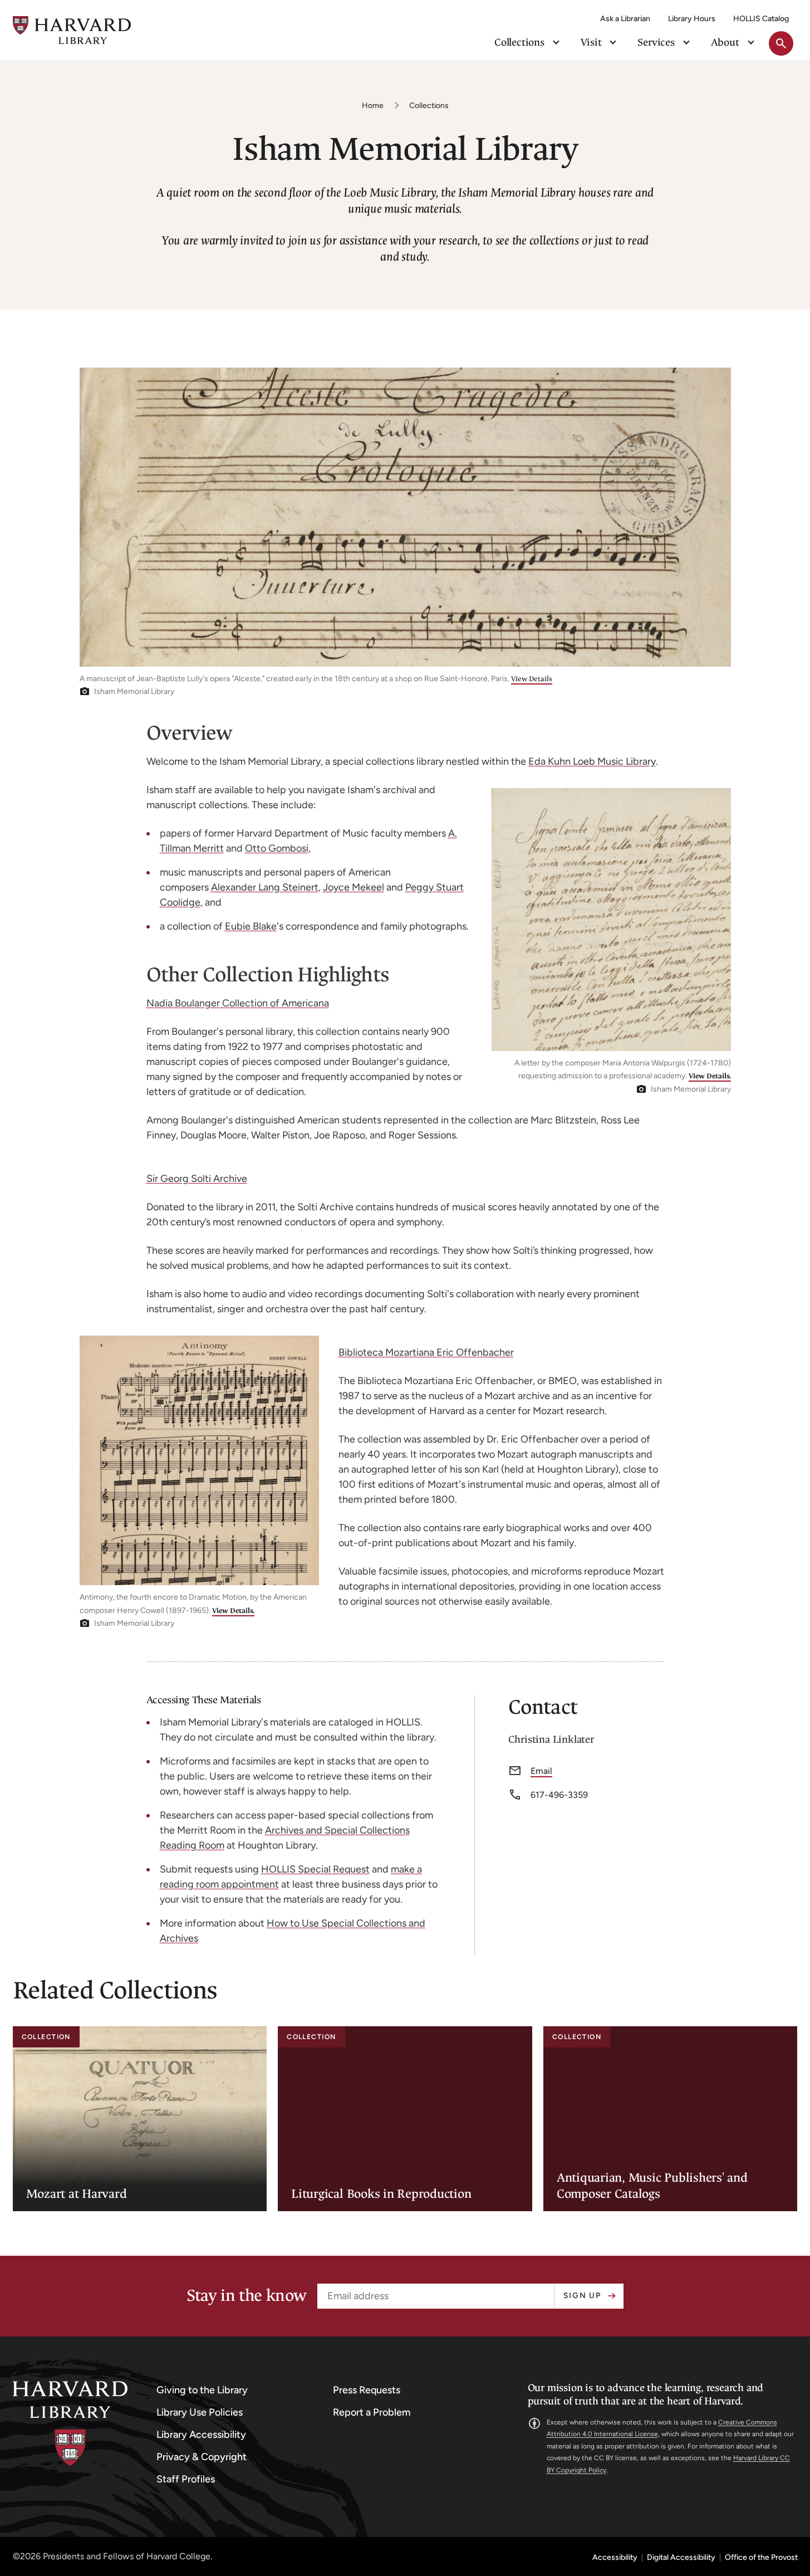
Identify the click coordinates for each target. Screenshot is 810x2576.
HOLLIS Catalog (761, 19)
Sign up (582, 2296)
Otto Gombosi (277, 848)
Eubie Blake (251, 926)
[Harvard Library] (70, 2424)
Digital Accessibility (681, 2558)
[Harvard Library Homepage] (72, 30)
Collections (429, 106)
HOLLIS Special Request (315, 1869)
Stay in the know (247, 2296)
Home (373, 106)
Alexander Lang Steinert (265, 887)
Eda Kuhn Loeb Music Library (592, 761)
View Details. (710, 1076)
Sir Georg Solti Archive (197, 1179)
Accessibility (615, 2558)
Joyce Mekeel (354, 887)
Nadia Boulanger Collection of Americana (238, 1003)
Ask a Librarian (625, 19)
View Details (532, 679)
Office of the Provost (761, 2558)
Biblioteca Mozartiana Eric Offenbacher (426, 1352)
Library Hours (692, 19)
